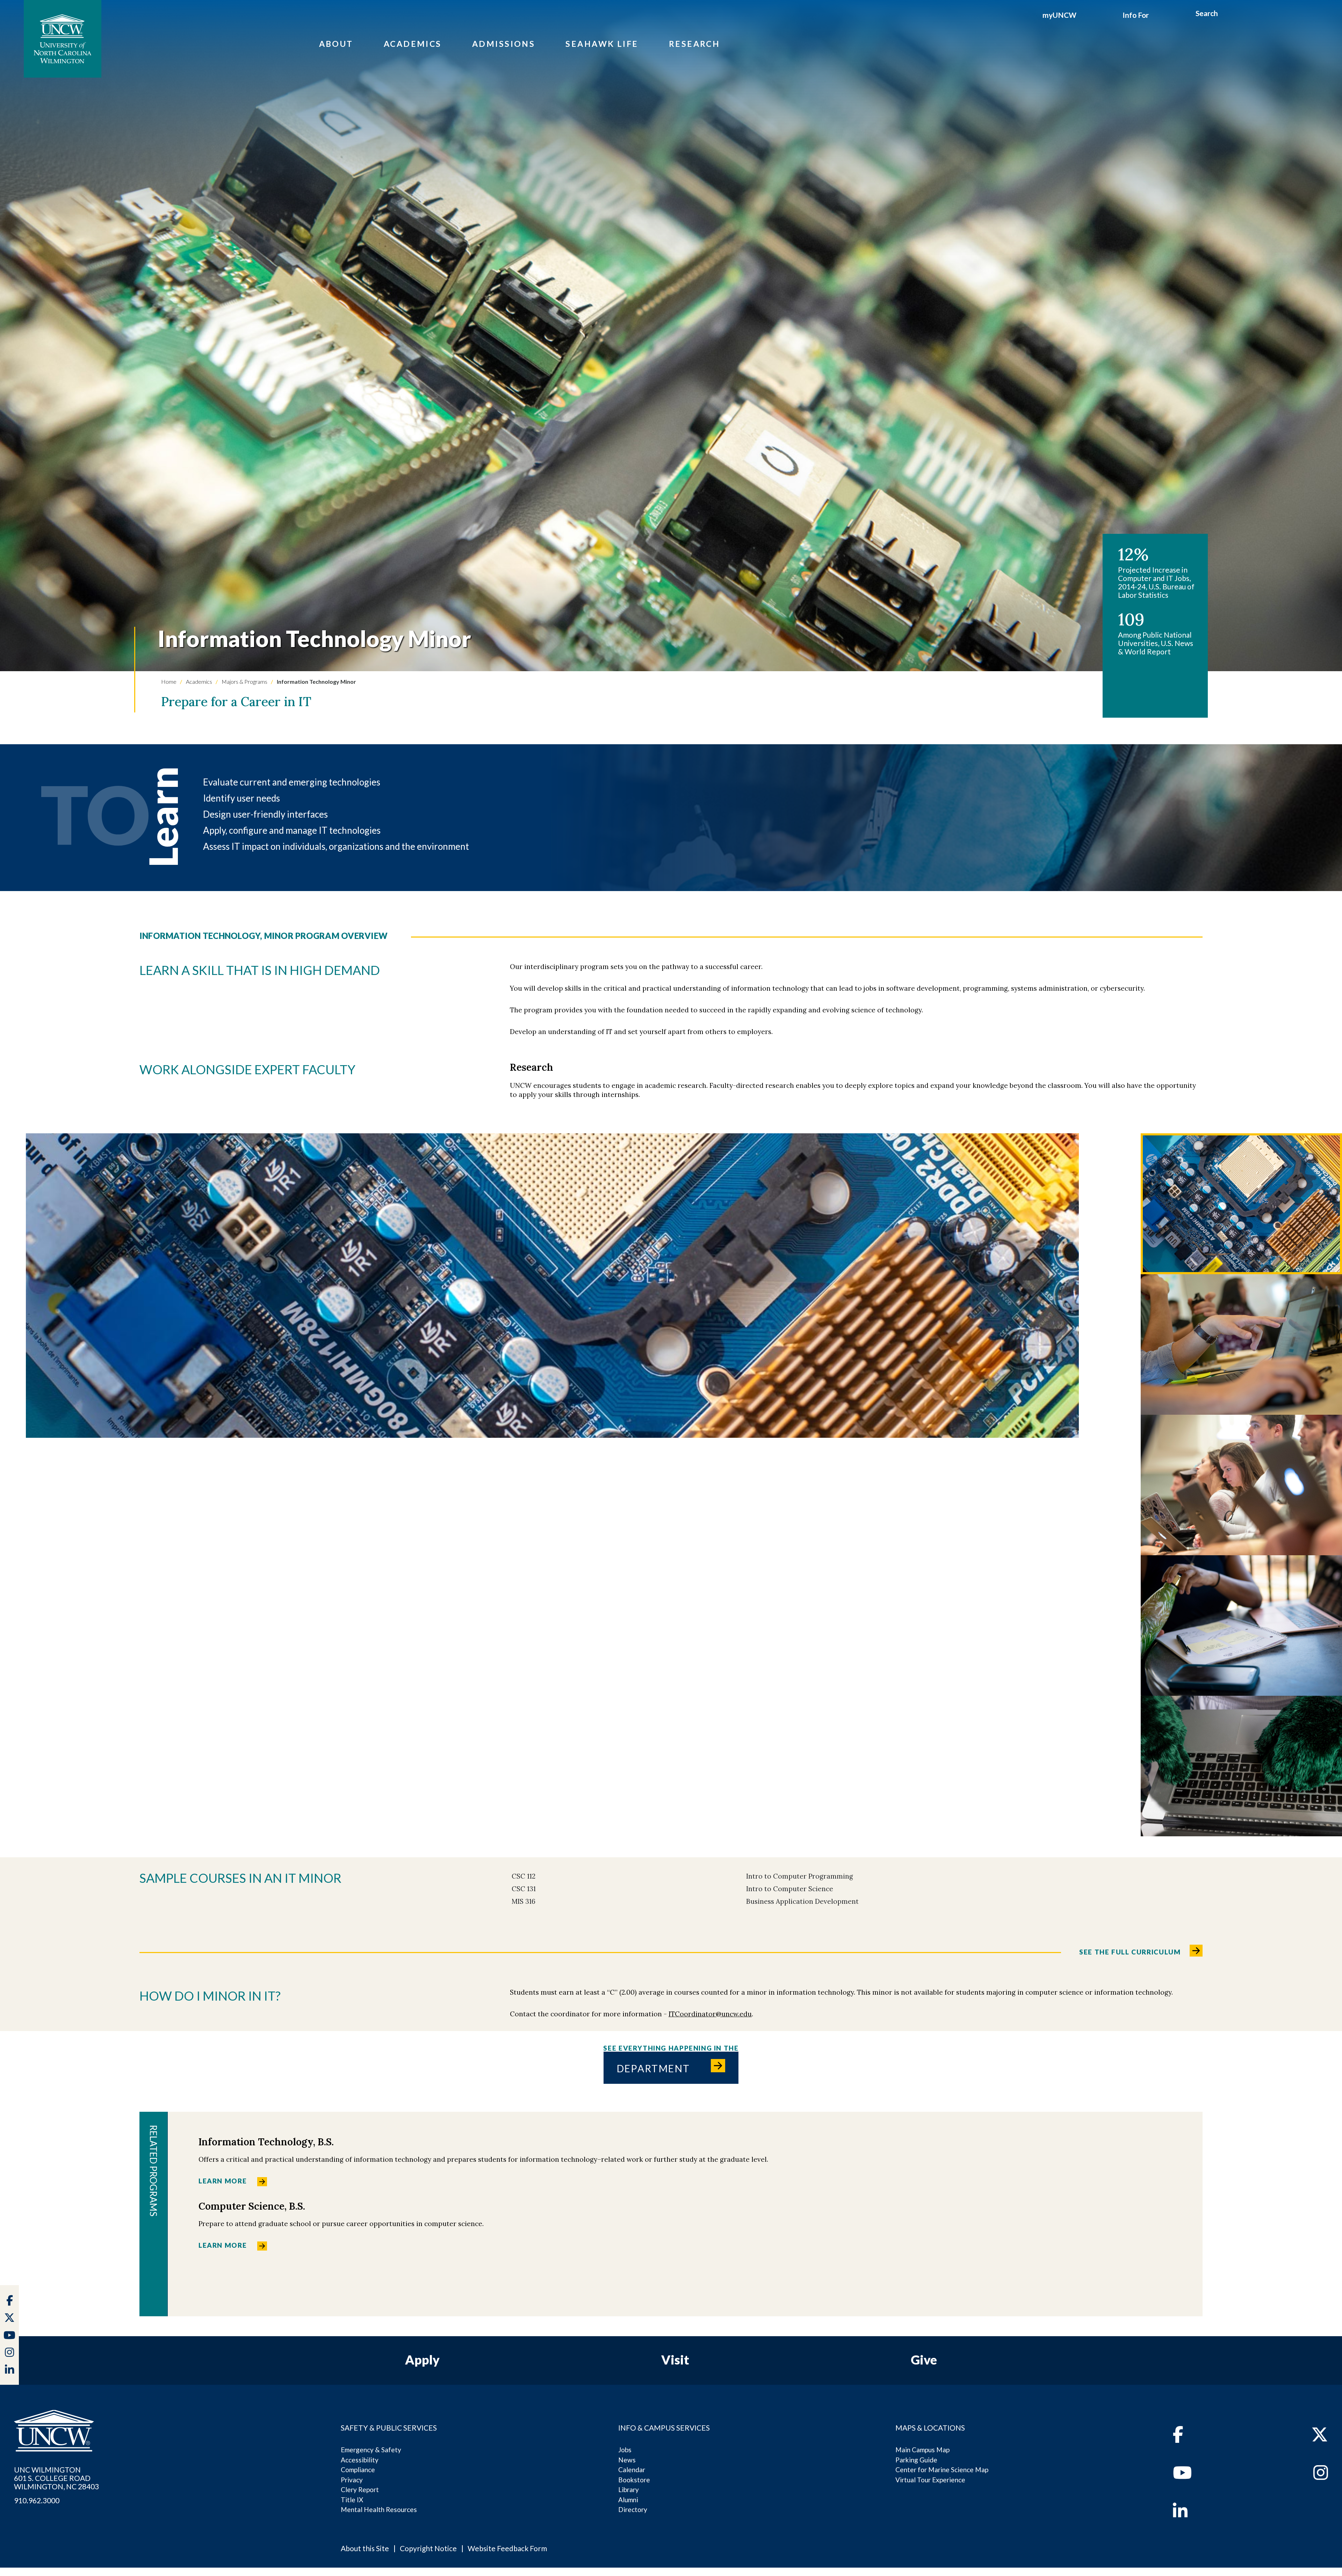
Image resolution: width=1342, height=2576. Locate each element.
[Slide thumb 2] (1241, 1344)
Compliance (358, 2470)
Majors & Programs (244, 681)
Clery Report (360, 2489)
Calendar (632, 2470)
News (627, 2460)
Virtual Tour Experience (930, 2480)
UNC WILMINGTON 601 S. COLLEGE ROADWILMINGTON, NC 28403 (56, 2478)
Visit (675, 2360)
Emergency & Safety (371, 2450)
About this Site (365, 2548)
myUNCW (1059, 15)
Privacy (352, 2480)
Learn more (223, 2181)
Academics (413, 44)
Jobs (625, 2450)
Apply (422, 2360)
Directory (633, 2509)
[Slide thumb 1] (1241, 1204)
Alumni (628, 2500)
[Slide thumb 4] (1241, 1626)
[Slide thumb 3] (1241, 1485)
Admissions (504, 44)
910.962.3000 (37, 2500)
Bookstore (634, 2480)
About (336, 44)
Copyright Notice (428, 2548)
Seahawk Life (602, 44)
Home (169, 681)
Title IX (352, 2500)
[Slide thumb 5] (1241, 1766)
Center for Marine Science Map (942, 2470)
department (654, 2068)
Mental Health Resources (379, 2509)
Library (629, 2489)
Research (695, 44)
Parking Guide (916, 2460)
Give (924, 2360)
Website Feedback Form (507, 2548)
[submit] (1226, 14)
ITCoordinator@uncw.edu (710, 2014)
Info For (1136, 15)
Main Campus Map (922, 2450)
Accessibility (360, 2460)
